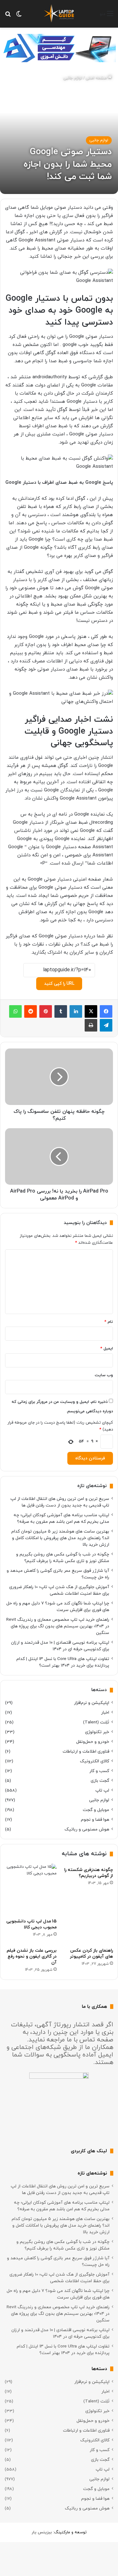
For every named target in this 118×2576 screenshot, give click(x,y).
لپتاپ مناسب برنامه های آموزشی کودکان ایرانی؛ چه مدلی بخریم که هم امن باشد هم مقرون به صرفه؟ (61, 1518)
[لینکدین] (76, 1011)
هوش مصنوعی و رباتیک (87, 1829)
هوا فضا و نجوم (95, 1820)
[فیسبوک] (106, 1011)
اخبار (105, 1713)
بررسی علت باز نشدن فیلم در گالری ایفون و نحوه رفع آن (32, 1956)
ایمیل (107, 1349)
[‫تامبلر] (61, 1011)
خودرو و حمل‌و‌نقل (93, 1742)
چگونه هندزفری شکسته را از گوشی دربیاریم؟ (89, 1873)
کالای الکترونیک (95, 1761)
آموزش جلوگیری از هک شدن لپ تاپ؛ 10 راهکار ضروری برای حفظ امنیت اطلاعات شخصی (59, 1590)
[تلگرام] (106, 1025)
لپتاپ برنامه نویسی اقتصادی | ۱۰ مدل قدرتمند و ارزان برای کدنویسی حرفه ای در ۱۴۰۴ (60, 1646)
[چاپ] (91, 1025)
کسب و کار (99, 1771)
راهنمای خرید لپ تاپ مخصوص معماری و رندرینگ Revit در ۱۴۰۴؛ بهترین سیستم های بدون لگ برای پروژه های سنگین (58, 1626)
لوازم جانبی (73, 78)
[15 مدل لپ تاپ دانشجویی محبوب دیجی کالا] (31, 1889)
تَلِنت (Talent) (96, 1722)
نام (109, 1322)
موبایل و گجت (96, 1810)
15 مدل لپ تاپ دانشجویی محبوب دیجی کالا (31, 1924)
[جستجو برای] (8, 16)
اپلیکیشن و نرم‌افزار (92, 1703)
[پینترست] (46, 1011)
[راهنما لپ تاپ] (59, 14)
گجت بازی (100, 1781)
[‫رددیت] (31, 1011)
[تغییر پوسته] (19, 16)
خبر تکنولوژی (97, 1732)
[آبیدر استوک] (59, 48)
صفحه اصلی (97, 78)
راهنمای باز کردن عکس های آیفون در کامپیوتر (91, 1954)
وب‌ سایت (104, 1375)
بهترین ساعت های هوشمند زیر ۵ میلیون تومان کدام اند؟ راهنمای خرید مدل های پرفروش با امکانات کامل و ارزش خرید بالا (60, 1538)
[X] (91, 1011)
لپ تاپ (102, 1790)
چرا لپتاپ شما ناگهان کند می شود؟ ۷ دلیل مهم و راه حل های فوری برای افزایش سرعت (58, 1607)
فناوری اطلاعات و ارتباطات (86, 1751)
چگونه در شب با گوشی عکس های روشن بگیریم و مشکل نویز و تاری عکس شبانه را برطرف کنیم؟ (63, 1558)
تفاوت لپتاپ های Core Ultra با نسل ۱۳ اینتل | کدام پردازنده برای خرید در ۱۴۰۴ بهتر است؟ (63, 1662)
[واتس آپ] (15, 1011)
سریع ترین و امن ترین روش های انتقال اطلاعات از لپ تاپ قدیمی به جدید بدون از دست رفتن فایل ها (60, 1502)
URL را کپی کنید (59, 984)
